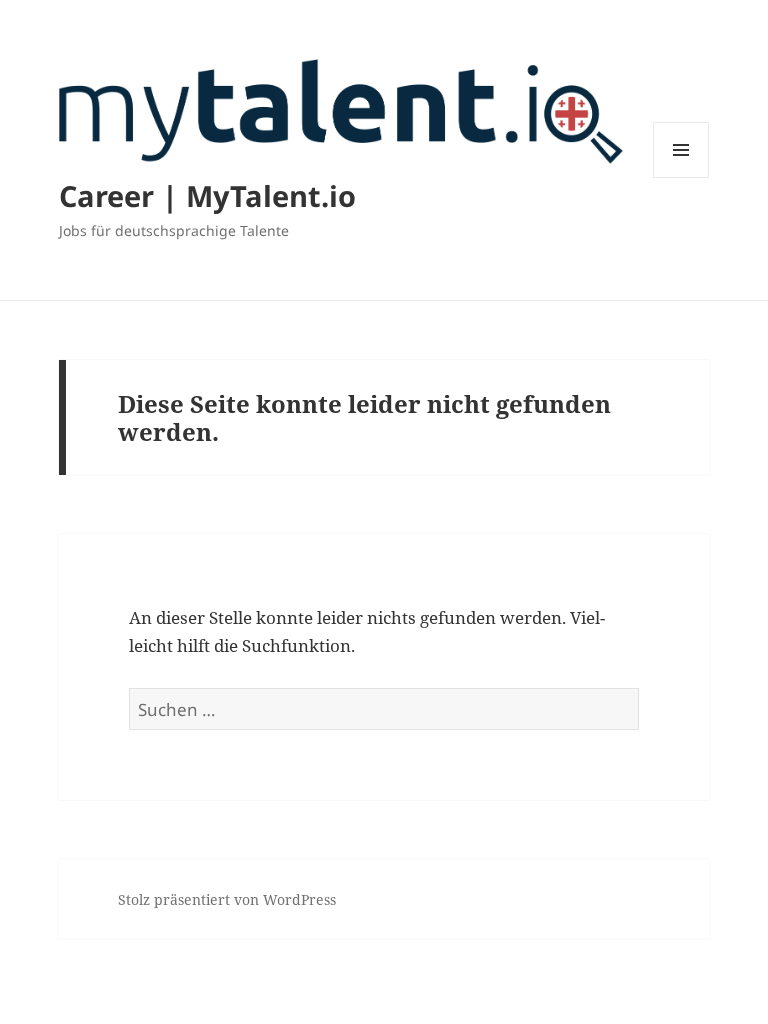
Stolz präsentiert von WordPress (227, 899)
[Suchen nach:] (384, 709)
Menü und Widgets (681, 177)
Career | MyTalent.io (207, 195)
